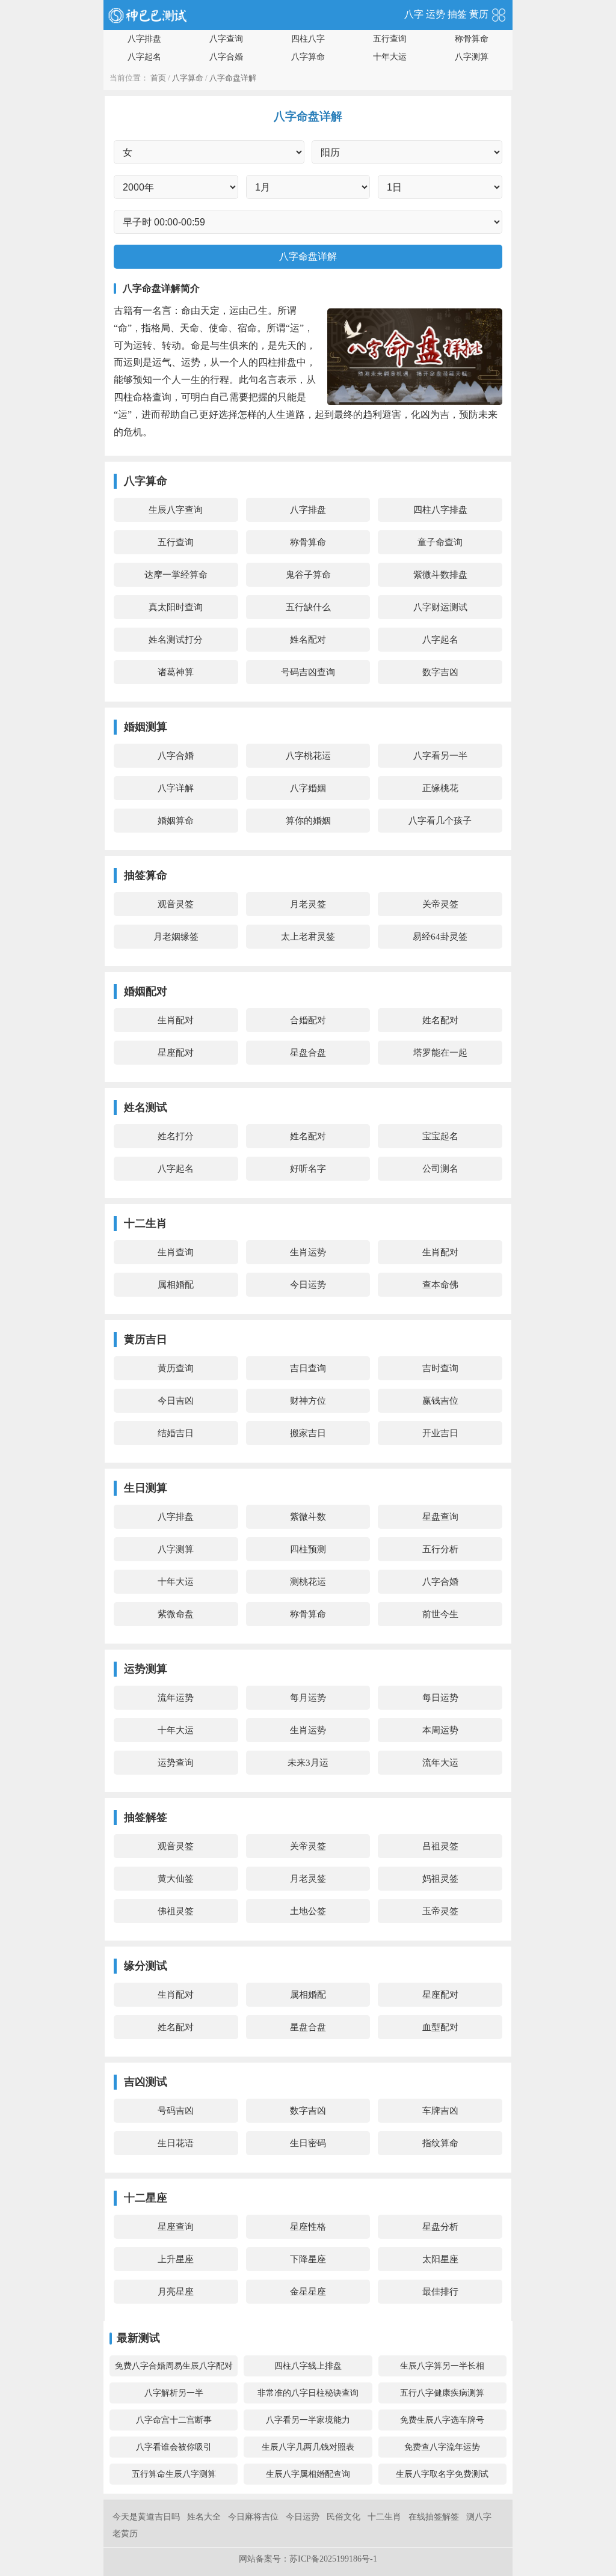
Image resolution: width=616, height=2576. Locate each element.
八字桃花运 (308, 756)
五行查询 (390, 39)
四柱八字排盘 (440, 510)
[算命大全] (499, 14)
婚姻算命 (176, 821)
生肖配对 (176, 1020)
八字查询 (226, 39)
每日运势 (440, 1698)
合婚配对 (308, 1020)
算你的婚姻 (308, 821)
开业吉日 (440, 1433)
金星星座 (308, 2292)
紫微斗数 (308, 1517)
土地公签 (308, 1911)
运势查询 (176, 1763)
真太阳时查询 (176, 607)
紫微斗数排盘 (440, 575)
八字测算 (472, 57)
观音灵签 (176, 904)
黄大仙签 (176, 1879)
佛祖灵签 (176, 1911)
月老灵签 (308, 904)
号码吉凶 (176, 2111)
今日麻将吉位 (253, 2517)
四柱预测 (308, 1549)
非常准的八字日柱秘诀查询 (308, 2393)
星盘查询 (440, 1517)
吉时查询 (440, 1368)
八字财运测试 (440, 607)
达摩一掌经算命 (176, 575)
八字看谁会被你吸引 (174, 2447)
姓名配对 (308, 640)
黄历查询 (176, 1368)
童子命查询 (440, 542)
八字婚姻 (308, 788)
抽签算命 (146, 875)
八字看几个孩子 (440, 821)
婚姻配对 (146, 991)
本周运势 (440, 1730)
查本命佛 (440, 1285)
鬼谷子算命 (308, 575)
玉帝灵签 (440, 1911)
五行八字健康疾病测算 (442, 2393)
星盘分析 (440, 2227)
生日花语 (176, 2143)
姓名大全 (204, 2517)
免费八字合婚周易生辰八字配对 (174, 2366)
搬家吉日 (308, 1433)
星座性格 (308, 2227)
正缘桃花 (440, 788)
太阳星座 (440, 2259)
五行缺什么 (308, 607)
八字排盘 (144, 39)
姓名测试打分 (176, 640)
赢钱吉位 (440, 1401)
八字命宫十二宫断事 (174, 2420)
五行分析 (440, 1549)
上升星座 (176, 2259)
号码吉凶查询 (308, 672)
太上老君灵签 (308, 937)
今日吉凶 (176, 1401)
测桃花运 (308, 1582)
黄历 (479, 14)
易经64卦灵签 (440, 937)
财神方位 (308, 1401)
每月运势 (308, 1698)
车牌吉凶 (440, 2111)
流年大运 (440, 1763)
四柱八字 (308, 39)
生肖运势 (308, 1252)
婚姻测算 (146, 727)
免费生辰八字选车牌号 (442, 2420)
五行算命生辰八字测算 (174, 2474)
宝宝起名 (440, 1136)
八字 (414, 14)
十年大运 (390, 57)
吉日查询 (308, 1368)
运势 (436, 14)
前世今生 (440, 1614)
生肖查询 (176, 1252)
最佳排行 (440, 2292)
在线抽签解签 (434, 2517)
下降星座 (308, 2259)
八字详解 (176, 788)
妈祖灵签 (440, 1879)
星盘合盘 (308, 1053)
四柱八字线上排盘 (308, 2366)
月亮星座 (176, 2292)
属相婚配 (176, 1285)
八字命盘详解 (233, 78)
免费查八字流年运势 (442, 2447)
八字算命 (308, 57)
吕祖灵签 (440, 1846)
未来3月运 (308, 1763)
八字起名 (144, 57)
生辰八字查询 (176, 510)
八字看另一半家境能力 (308, 2420)
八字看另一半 (440, 756)
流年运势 (176, 1698)
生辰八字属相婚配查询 (308, 2474)
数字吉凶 (440, 672)
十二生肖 (384, 2517)
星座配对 (176, 1053)
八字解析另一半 (174, 2393)
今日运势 (308, 1285)
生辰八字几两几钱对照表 (308, 2447)
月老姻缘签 (176, 937)
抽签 (457, 14)
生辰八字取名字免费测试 (442, 2474)
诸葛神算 (176, 672)
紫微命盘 (176, 1614)
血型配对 (440, 2027)
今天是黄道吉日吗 (146, 2517)
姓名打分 (176, 1136)
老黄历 (125, 2534)
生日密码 (308, 2143)
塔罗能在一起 (440, 1053)
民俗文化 (343, 2517)
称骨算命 (472, 39)
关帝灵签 (440, 904)
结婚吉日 (176, 1433)
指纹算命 (440, 2143)
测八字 (479, 2517)
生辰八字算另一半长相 (442, 2366)
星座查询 (176, 2227)
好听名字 (308, 1169)
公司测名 (440, 1169)
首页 (158, 78)
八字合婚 (226, 57)
